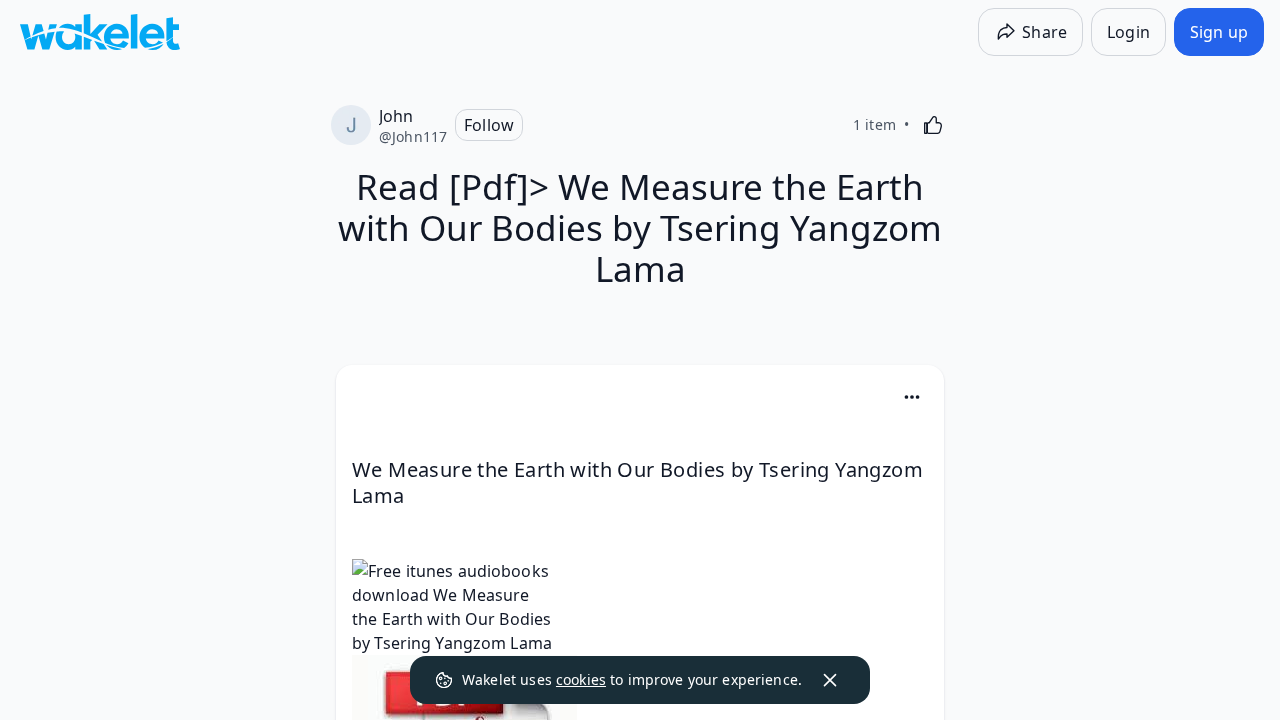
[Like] (933, 125)
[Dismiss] (830, 680)
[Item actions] (912, 397)
